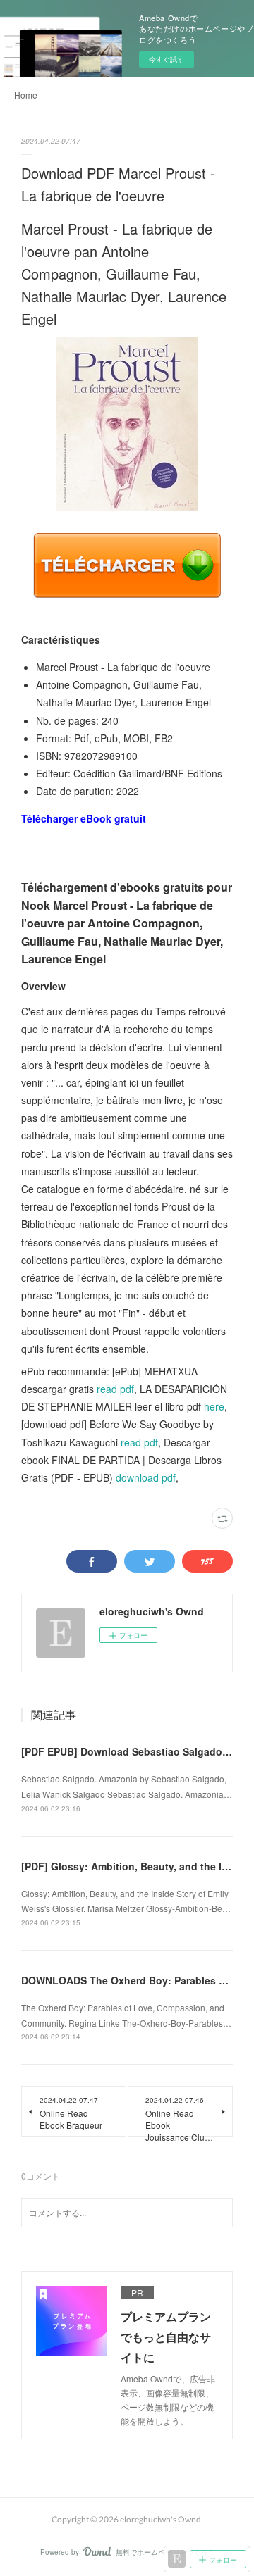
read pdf (115, 1389)
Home (26, 95)
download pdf (146, 1477)
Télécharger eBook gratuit (84, 818)
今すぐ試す (167, 59)
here (214, 1406)
